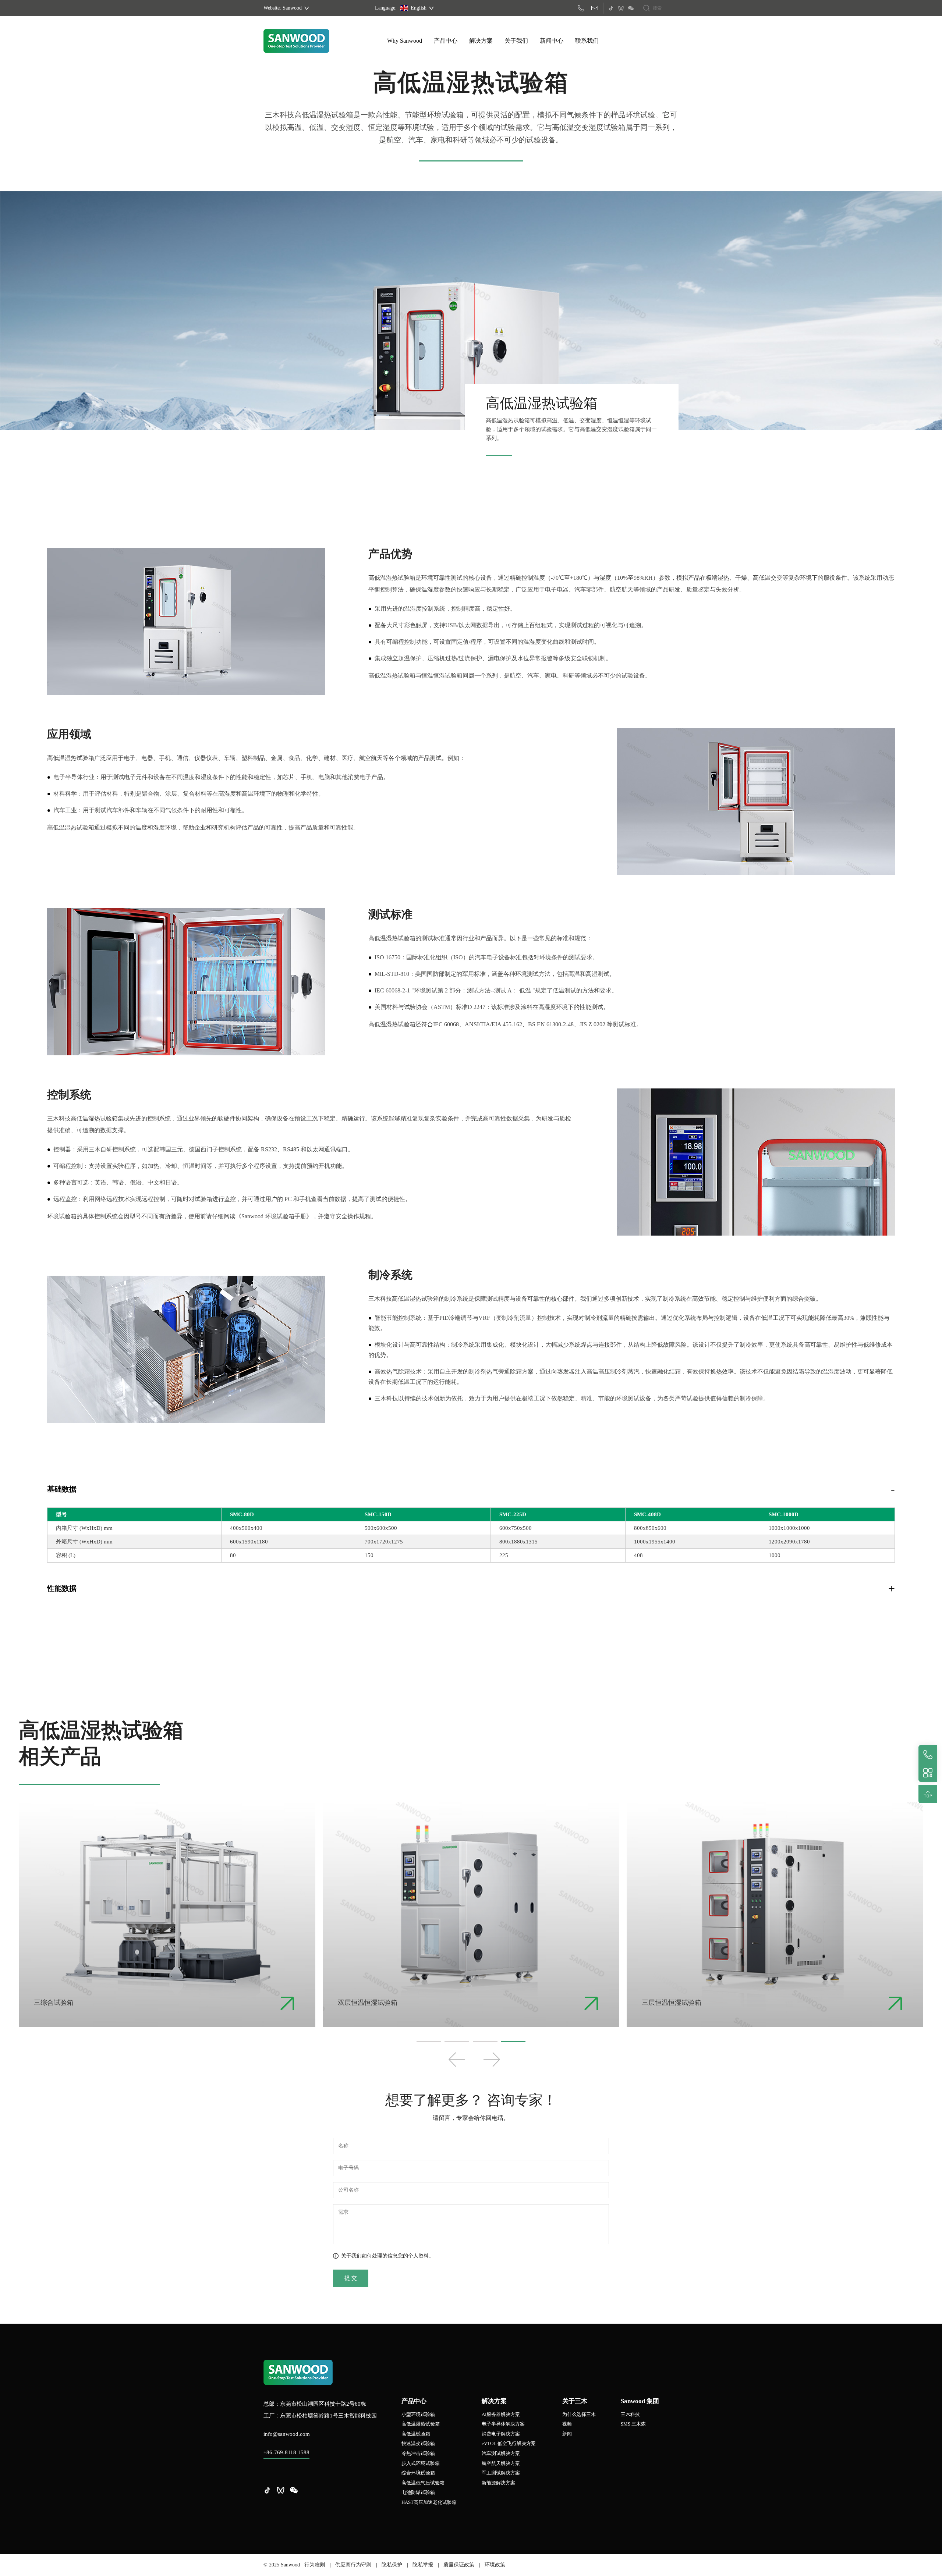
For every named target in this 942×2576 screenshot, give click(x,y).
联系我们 (587, 41)
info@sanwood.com (287, 2434)
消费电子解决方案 (501, 2434)
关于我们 (516, 41)
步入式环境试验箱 (421, 2463)
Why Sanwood (405, 41)
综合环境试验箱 (418, 2473)
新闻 (567, 2434)
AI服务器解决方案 (501, 2414)
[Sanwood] (296, 41)
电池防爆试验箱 (418, 2492)
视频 (567, 2424)
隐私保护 (392, 2565)
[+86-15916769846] (583, 8)
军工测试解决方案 (501, 2473)
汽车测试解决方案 (501, 2453)
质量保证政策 (459, 2565)
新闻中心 (552, 41)
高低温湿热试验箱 (421, 2424)
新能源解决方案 (498, 2483)
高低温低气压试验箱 (423, 2483)
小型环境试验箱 (418, 2414)
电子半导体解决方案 (503, 2424)
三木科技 (630, 2414)
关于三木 (575, 2401)
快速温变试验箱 (418, 2443)
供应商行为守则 (353, 2565)
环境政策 (495, 2565)
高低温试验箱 (416, 2434)
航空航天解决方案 (501, 2463)
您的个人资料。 (416, 2256)
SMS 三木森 (633, 2424)
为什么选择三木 (579, 2414)
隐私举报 (423, 2565)
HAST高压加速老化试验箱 (429, 2502)
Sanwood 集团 (640, 2401)
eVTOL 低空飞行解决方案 (509, 2443)
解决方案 (481, 41)
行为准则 (315, 2565)
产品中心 (446, 41)
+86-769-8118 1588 (286, 2452)
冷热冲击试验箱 (418, 2453)
